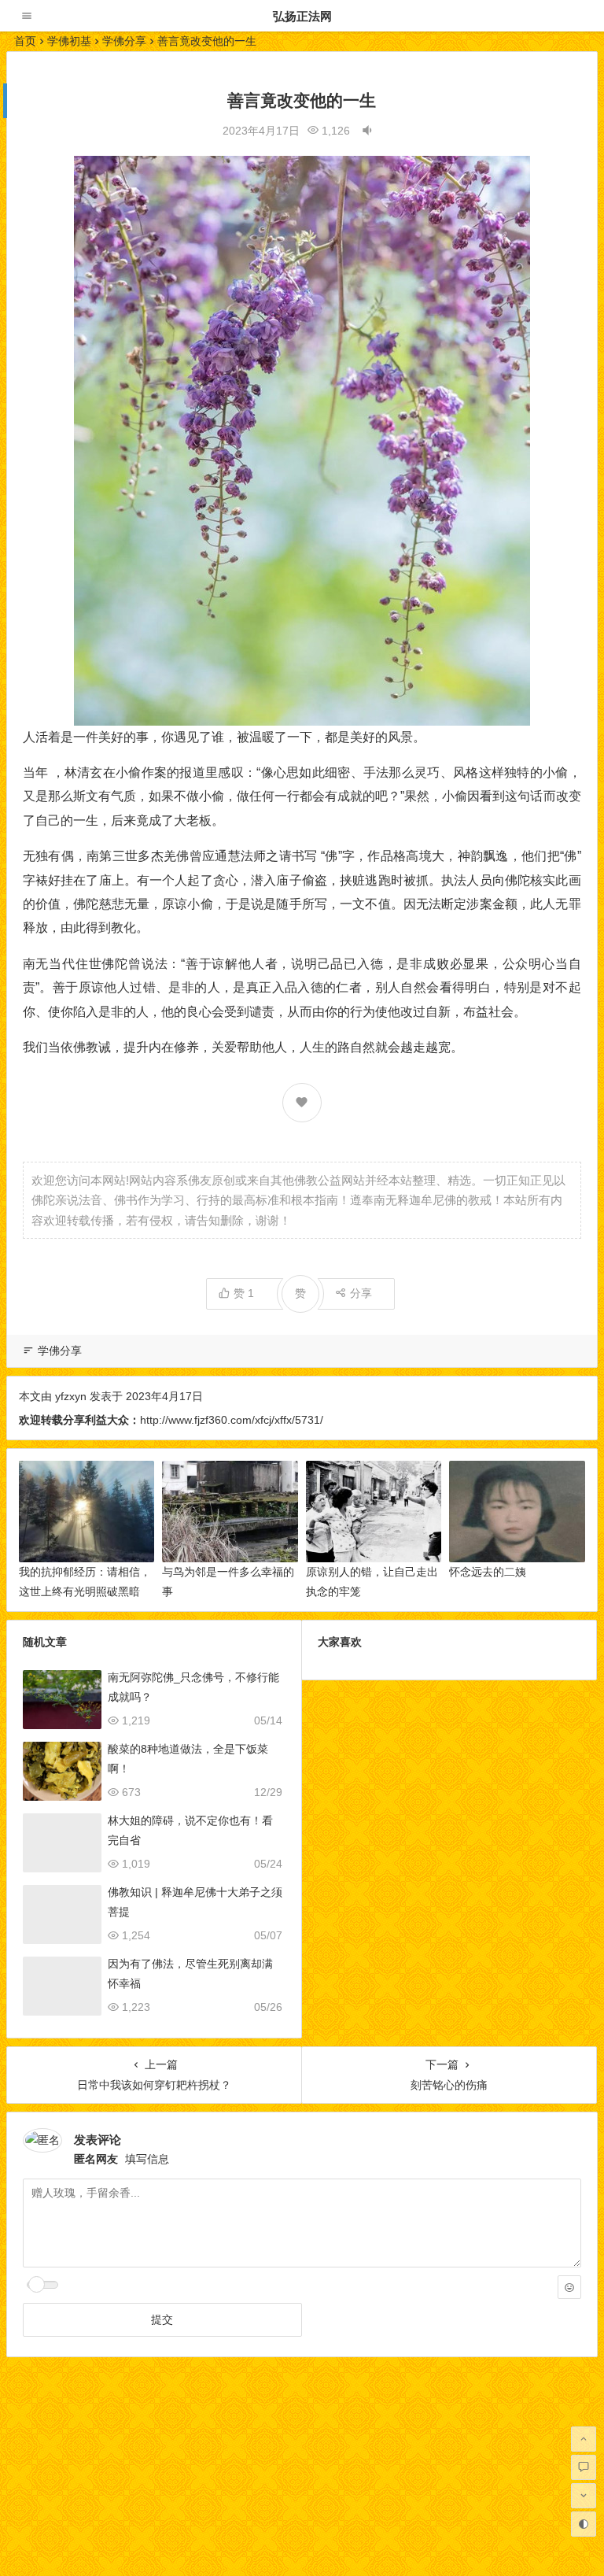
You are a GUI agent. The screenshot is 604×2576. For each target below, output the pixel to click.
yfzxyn (71, 1396)
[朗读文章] (367, 131)
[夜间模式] (584, 2524)
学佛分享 (124, 41)
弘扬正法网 (302, 16)
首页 (25, 41)
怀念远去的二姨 (488, 1572)
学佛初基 (69, 41)
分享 (361, 1293)
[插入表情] (569, 2287)
